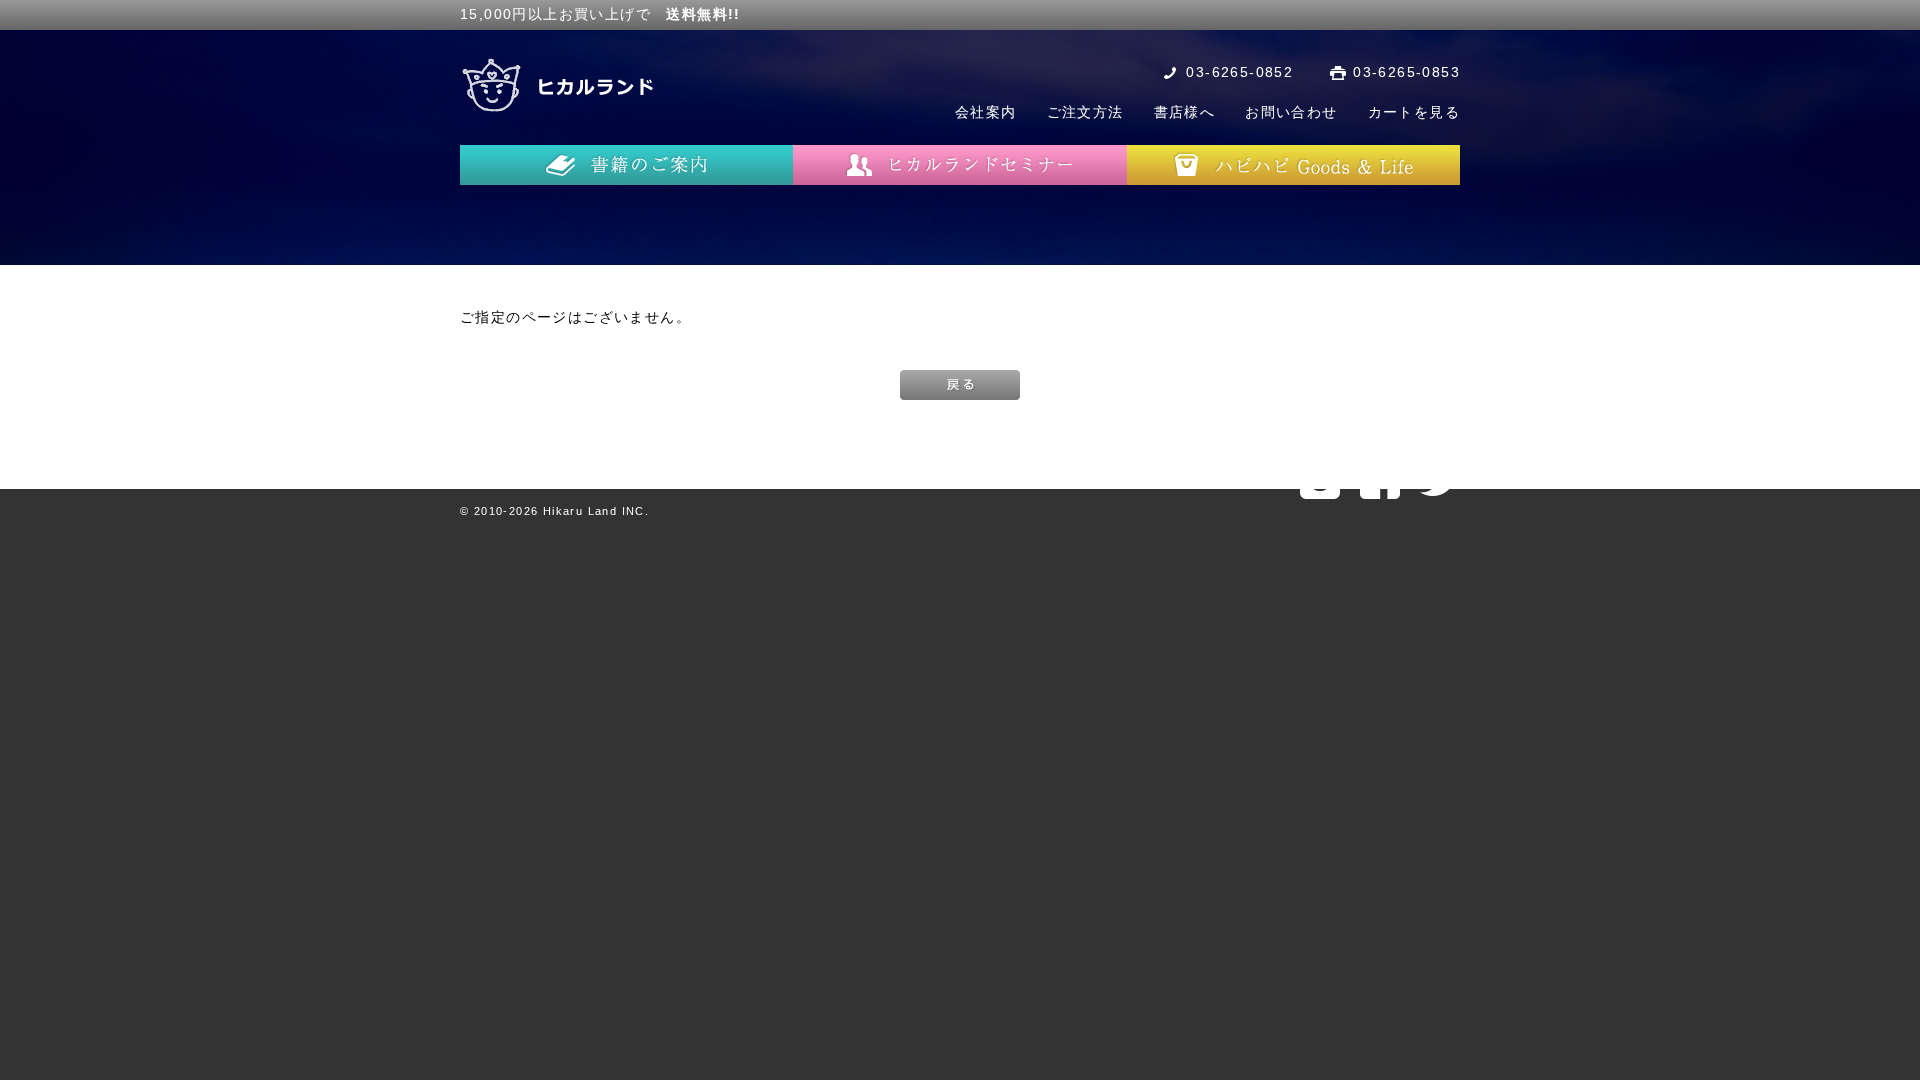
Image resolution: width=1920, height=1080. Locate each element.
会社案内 (986, 112)
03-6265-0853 (1406, 72)
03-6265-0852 (1239, 72)
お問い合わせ (1291, 112)
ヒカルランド (560, 85)
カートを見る (1414, 112)
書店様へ (1185, 112)
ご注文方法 (1085, 112)
